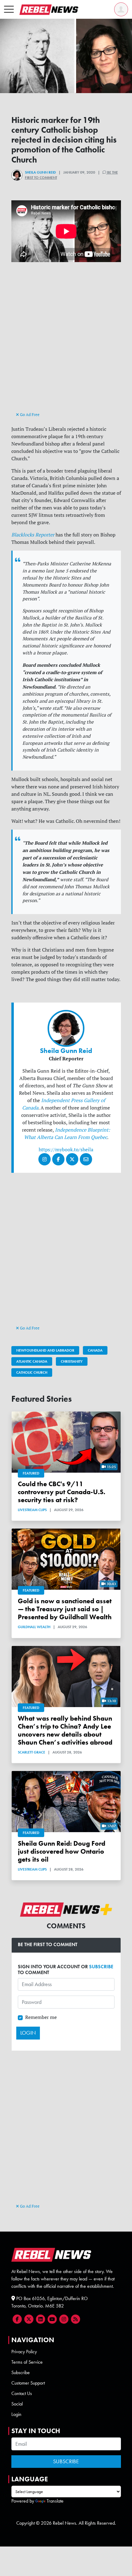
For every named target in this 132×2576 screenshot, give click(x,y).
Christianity (72, 1361)
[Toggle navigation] (9, 10)
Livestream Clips (32, 1510)
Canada (95, 1350)
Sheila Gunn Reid (40, 172)
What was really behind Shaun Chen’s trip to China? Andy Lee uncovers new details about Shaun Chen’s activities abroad (65, 1730)
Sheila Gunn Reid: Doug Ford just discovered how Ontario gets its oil (62, 1851)
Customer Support (28, 2383)
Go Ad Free (29, 414)
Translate (55, 2501)
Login (16, 2414)
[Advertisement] (66, 342)
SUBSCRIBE (101, 1967)
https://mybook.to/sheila (66, 1149)
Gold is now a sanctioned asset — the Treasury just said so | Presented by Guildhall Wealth (65, 1609)
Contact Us (22, 2393)
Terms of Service (27, 2362)
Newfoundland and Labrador (45, 1350)
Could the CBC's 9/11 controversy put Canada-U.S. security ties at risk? (62, 1492)
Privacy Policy (24, 2352)
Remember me (41, 2017)
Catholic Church (32, 1372)
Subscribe (21, 2372)
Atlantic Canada (32, 1361)
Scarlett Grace (31, 1752)
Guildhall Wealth (34, 1627)
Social (17, 2404)
